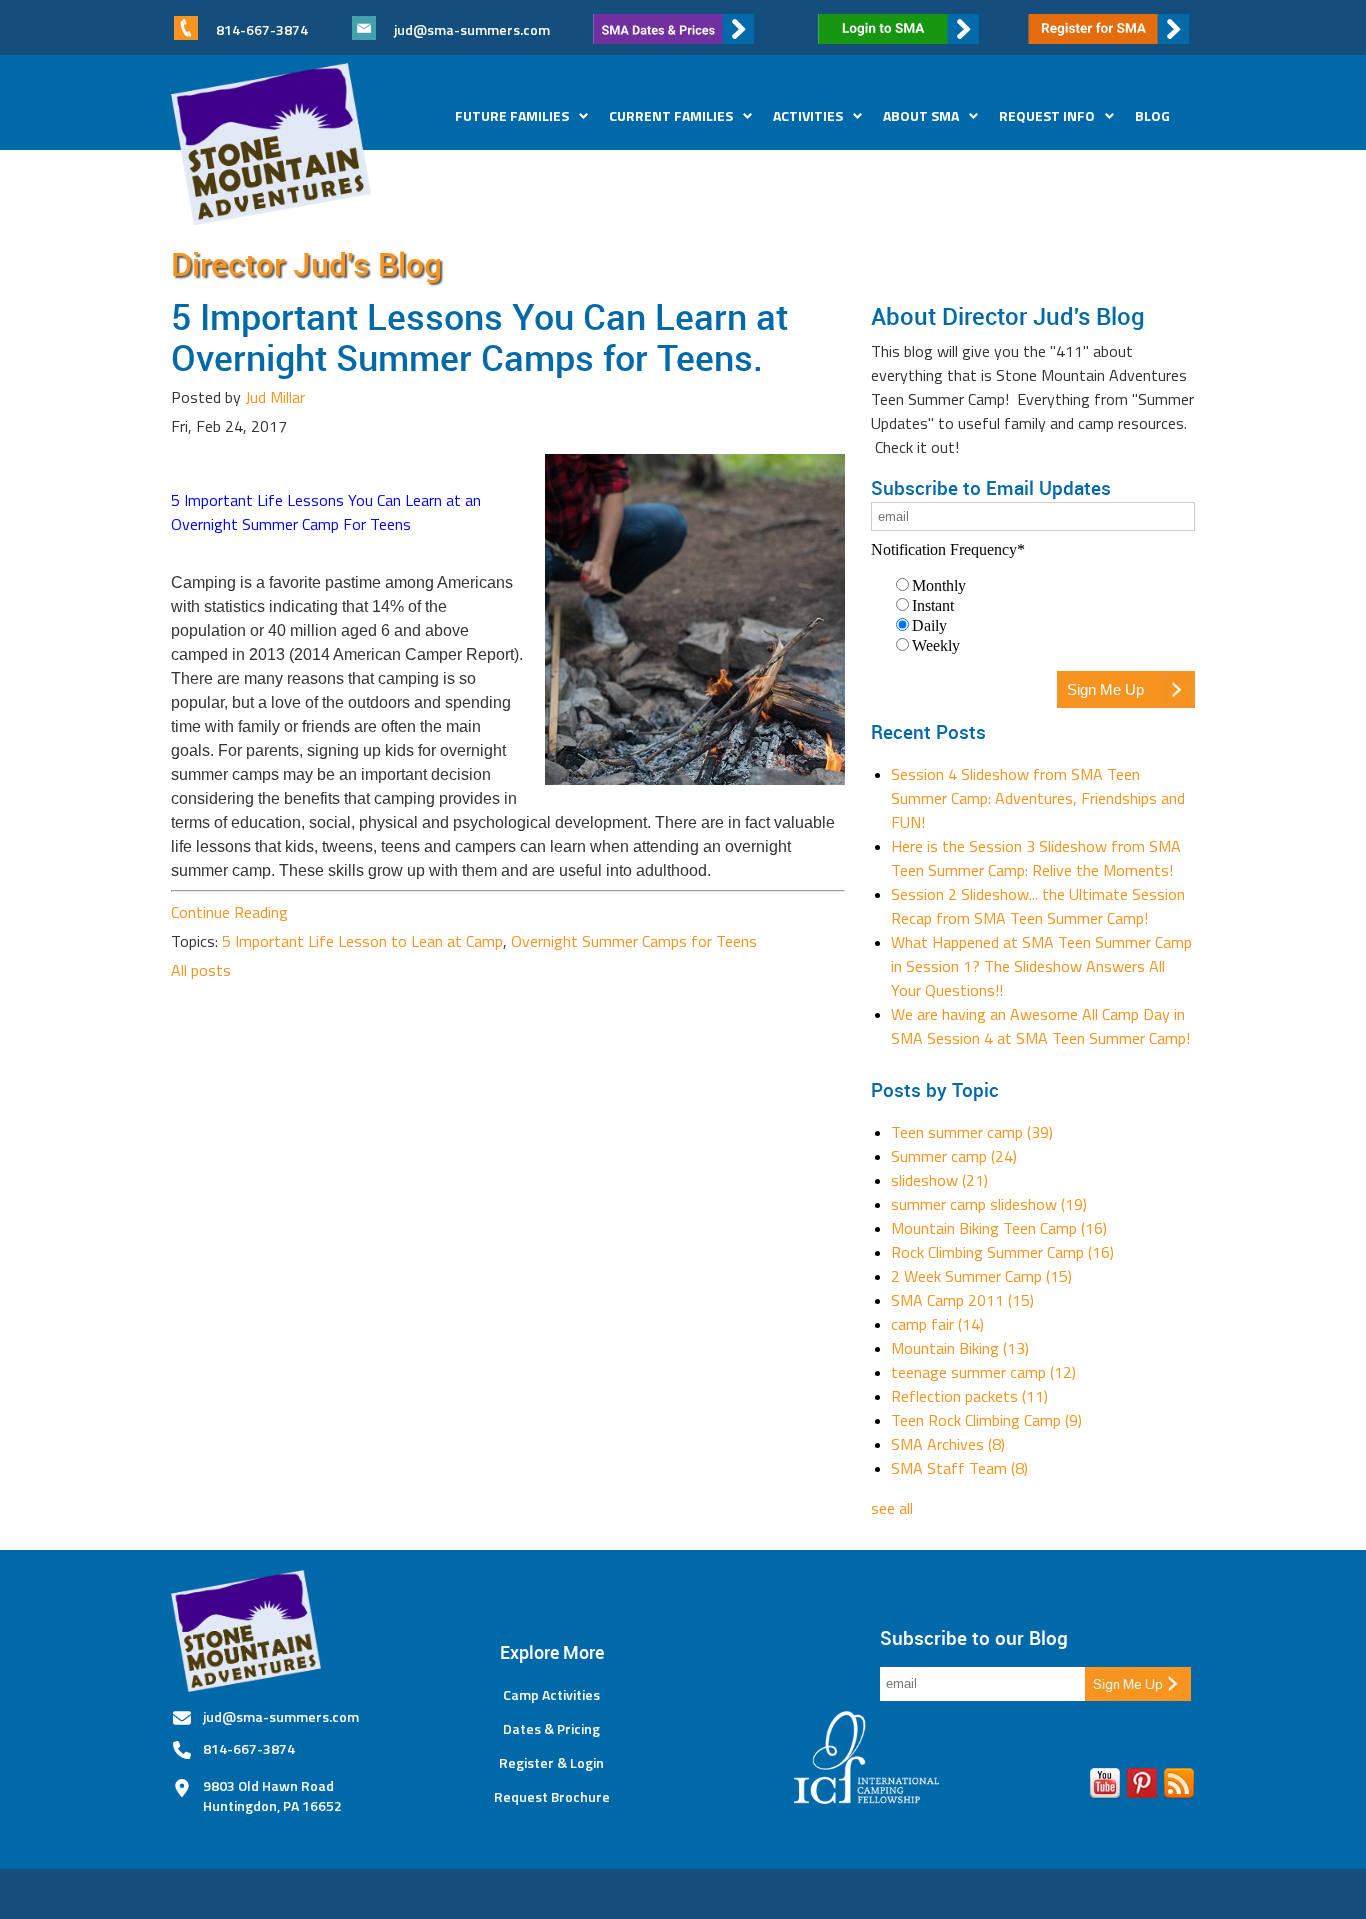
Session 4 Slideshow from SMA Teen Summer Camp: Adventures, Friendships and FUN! (1038, 798)
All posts (201, 970)
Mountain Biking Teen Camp (999, 1228)
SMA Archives (948, 1444)
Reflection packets (969, 1396)
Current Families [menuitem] (671, 115)
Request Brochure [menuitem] (552, 1797)
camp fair (937, 1324)
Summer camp (954, 1156)
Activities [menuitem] (808, 115)
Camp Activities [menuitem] (551, 1695)
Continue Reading (229, 912)
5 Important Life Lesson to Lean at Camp (362, 941)
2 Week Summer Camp (981, 1276)
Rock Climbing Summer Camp (1002, 1252)
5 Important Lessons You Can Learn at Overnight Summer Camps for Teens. (479, 336)
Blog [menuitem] (1152, 115)
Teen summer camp (972, 1132)
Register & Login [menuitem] (551, 1763)
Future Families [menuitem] (512, 115)
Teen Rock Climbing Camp (986, 1420)
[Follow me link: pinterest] (1142, 1787)
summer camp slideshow (989, 1204)
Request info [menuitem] (1047, 115)
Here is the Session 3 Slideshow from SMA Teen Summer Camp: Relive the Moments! (1036, 858)
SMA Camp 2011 (962, 1300)
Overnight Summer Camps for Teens (634, 941)
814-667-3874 (249, 1748)
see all (892, 1508)
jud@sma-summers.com (472, 29)
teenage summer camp (983, 1372)
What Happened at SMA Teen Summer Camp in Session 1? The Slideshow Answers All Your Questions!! (1041, 966)
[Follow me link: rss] (1179, 1787)
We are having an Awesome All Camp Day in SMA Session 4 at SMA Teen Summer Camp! (1040, 1026)
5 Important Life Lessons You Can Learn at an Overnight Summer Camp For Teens (326, 512)
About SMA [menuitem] (921, 115)
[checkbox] (1033, 615)
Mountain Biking (960, 1348)
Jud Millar (275, 397)
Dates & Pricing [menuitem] (551, 1729)
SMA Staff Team (959, 1468)
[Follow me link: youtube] (1105, 1787)
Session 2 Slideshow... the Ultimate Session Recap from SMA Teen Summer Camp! (1038, 906)
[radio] (1043, 585)
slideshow (939, 1180)
